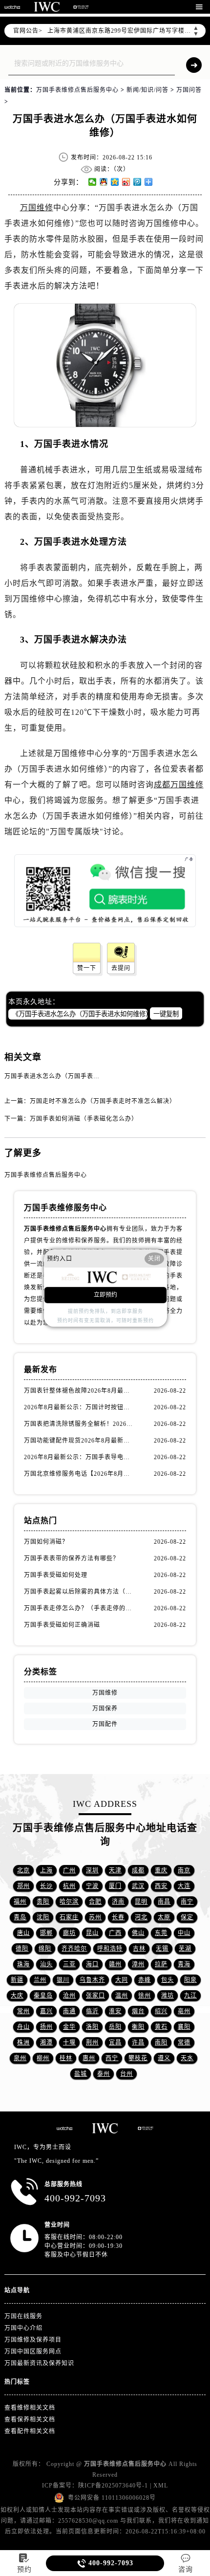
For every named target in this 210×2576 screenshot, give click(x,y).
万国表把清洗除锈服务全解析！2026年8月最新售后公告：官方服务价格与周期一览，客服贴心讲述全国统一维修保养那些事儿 (79, 1424)
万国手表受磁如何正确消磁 (62, 1625)
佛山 (138, 1933)
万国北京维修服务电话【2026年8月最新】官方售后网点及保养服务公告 (79, 1474)
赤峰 (145, 1980)
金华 (69, 2027)
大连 (184, 1886)
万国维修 (37, 208)
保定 (187, 1917)
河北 (141, 1917)
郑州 (23, 1886)
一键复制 (166, 1014)
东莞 (161, 1933)
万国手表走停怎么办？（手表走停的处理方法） (79, 1608)
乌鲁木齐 (92, 1980)
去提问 (121, 968)
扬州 (46, 2027)
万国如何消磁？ (46, 1542)
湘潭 (46, 2043)
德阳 (22, 1949)
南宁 (187, 1902)
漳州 (138, 1964)
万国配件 (105, 1724)
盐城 (81, 2074)
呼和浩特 (110, 1949)
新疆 (17, 1980)
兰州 (40, 1980)
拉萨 (161, 1964)
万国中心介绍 (23, 2328)
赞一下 (87, 968)
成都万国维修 (179, 785)
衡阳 (138, 2027)
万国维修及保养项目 (33, 2340)
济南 (118, 1902)
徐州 (145, 1996)
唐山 (23, 1933)
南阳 (161, 2043)
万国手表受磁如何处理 (56, 1575)
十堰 (69, 2043)
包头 (168, 1980)
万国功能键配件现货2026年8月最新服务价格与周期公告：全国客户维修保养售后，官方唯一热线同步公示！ (79, 1441)
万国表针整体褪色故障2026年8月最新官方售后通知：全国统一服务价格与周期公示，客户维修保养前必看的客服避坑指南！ (79, 1391)
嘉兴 (46, 2011)
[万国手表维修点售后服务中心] (12, 7)
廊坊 (69, 1933)
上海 (46, 1870)
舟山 (23, 2027)
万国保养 (105, 1709)
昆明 (141, 1902)
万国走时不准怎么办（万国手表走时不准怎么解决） (103, 1101)
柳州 (43, 2058)
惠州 (89, 2058)
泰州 (104, 2074)
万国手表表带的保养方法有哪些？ (72, 1558)
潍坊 (168, 1996)
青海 (184, 1964)
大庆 (17, 1996)
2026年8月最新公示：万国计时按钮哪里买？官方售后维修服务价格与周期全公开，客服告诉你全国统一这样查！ (79, 1407)
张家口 (95, 1996)
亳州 (184, 2011)
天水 (187, 2058)
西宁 (112, 2058)
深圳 (92, 1870)
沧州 (69, 1996)
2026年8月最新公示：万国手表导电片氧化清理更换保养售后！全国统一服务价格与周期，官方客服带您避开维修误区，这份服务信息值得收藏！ (79, 1457)
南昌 (164, 1902)
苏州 (95, 1917)
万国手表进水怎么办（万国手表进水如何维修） (71, 1076)
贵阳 (43, 1902)
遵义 (164, 2058)
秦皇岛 (43, 1996)
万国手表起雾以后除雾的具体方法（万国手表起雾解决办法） (79, 1592)
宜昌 (115, 2043)
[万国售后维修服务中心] (81, 7)
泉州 (20, 2058)
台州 (126, 2074)
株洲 (23, 2043)
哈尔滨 (69, 1902)
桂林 (66, 2058)
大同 (122, 1980)
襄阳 (184, 2027)
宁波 (92, 1886)
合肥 (95, 1902)
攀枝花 (138, 2058)
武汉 (138, 1886)
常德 (184, 2043)
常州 (23, 2011)
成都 (138, 1870)
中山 (184, 1933)
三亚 (69, 1964)
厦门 (115, 1886)
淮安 (115, 2011)
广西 (115, 1933)
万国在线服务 (23, 2316)
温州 (122, 1996)
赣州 (115, 1964)
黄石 (161, 2027)
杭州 (69, 1886)
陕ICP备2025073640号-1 (113, 2486)
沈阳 (43, 1917)
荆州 (92, 2043)
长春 (118, 1917)
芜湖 (185, 1949)
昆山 (92, 1933)
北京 (23, 1870)
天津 (115, 1870)
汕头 (46, 1964)
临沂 (92, 2011)
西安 (161, 1886)
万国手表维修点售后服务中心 (77, 90)
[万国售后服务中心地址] (47, 7)
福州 (20, 1902)
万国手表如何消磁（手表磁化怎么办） (84, 1119)
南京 (184, 1870)
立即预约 (105, 1295)
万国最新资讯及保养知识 (39, 2363)
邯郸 (46, 1933)
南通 (69, 2011)
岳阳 (115, 2027)
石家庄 (69, 1917)
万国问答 (189, 90)
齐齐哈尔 (74, 1949)
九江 (190, 1996)
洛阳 (92, 2027)
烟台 (138, 2011)
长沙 (46, 1886)
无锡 (162, 1949)
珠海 (23, 1964)
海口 (92, 1964)
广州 (69, 1870)
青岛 (20, 1917)
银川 (63, 1980)
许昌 (138, 2043)
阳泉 (190, 1980)
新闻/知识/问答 (147, 90)
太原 (164, 1917)
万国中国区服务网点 (33, 2352)
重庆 (161, 1870)
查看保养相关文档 (30, 2420)
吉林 (139, 1949)
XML (161, 2486)
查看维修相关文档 (30, 2408)
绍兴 (161, 2011)
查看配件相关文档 (30, 2431)
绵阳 (45, 1949)
